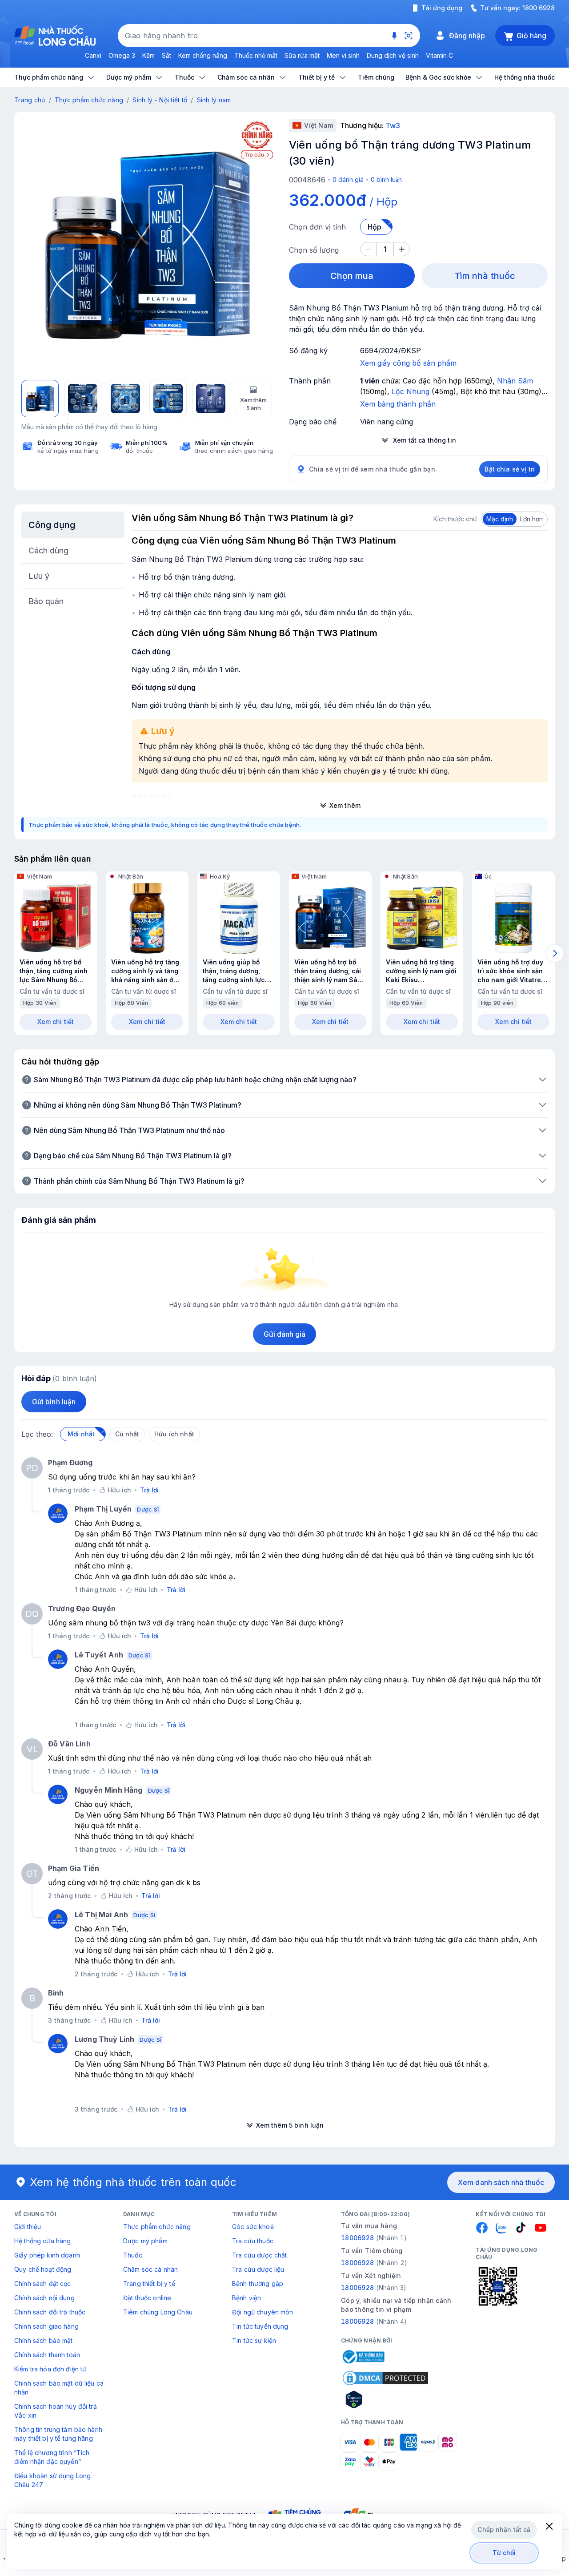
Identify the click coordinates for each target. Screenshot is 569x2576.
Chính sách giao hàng (46, 2326)
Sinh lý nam (214, 100)
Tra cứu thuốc (253, 2241)
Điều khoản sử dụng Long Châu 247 (52, 2480)
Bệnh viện (246, 2298)
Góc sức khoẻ (253, 2227)
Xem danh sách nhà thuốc (501, 2182)
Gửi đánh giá (285, 1334)
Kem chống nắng (203, 55)
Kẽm (148, 55)
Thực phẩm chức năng (89, 100)
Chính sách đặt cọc (43, 2284)
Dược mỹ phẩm (145, 2241)
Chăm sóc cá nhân (150, 2269)
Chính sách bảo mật (44, 2340)
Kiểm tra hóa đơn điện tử (50, 2369)
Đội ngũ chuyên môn (263, 2312)
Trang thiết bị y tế (149, 2284)
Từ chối (504, 2553)
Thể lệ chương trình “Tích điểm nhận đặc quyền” (52, 2457)
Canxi (93, 55)
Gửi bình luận (54, 1402)
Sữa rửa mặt (302, 55)
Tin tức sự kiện (254, 2340)
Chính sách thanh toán (47, 2355)
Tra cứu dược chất (259, 2255)
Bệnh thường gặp (258, 2284)
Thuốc (133, 2255)
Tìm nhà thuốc (485, 276)
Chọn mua (352, 276)
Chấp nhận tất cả (504, 2530)
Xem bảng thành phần (398, 404)
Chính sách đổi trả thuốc (50, 2312)
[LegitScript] (385, 2399)
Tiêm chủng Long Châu (158, 2312)
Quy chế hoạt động (43, 2269)
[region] (147, 245)
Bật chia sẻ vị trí (510, 469)
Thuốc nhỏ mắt (256, 55)
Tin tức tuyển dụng (260, 2326)
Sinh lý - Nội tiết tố (160, 100)
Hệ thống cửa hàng (42, 2241)
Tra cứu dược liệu (258, 2269)
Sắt (166, 55)
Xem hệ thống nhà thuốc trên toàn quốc (133, 2182)
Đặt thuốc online (147, 2298)
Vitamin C (439, 55)
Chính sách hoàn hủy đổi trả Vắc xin (56, 2411)
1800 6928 (539, 8)
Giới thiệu (28, 2227)
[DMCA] (385, 2378)
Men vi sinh (343, 55)
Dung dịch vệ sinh (393, 55)
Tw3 (393, 125)
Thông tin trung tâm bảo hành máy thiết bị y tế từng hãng (58, 2434)
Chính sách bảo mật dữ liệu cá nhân (59, 2388)
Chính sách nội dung (44, 2298)
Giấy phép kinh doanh (47, 2255)
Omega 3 (122, 55)
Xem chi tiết (56, 1022)
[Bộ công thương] (363, 2357)
